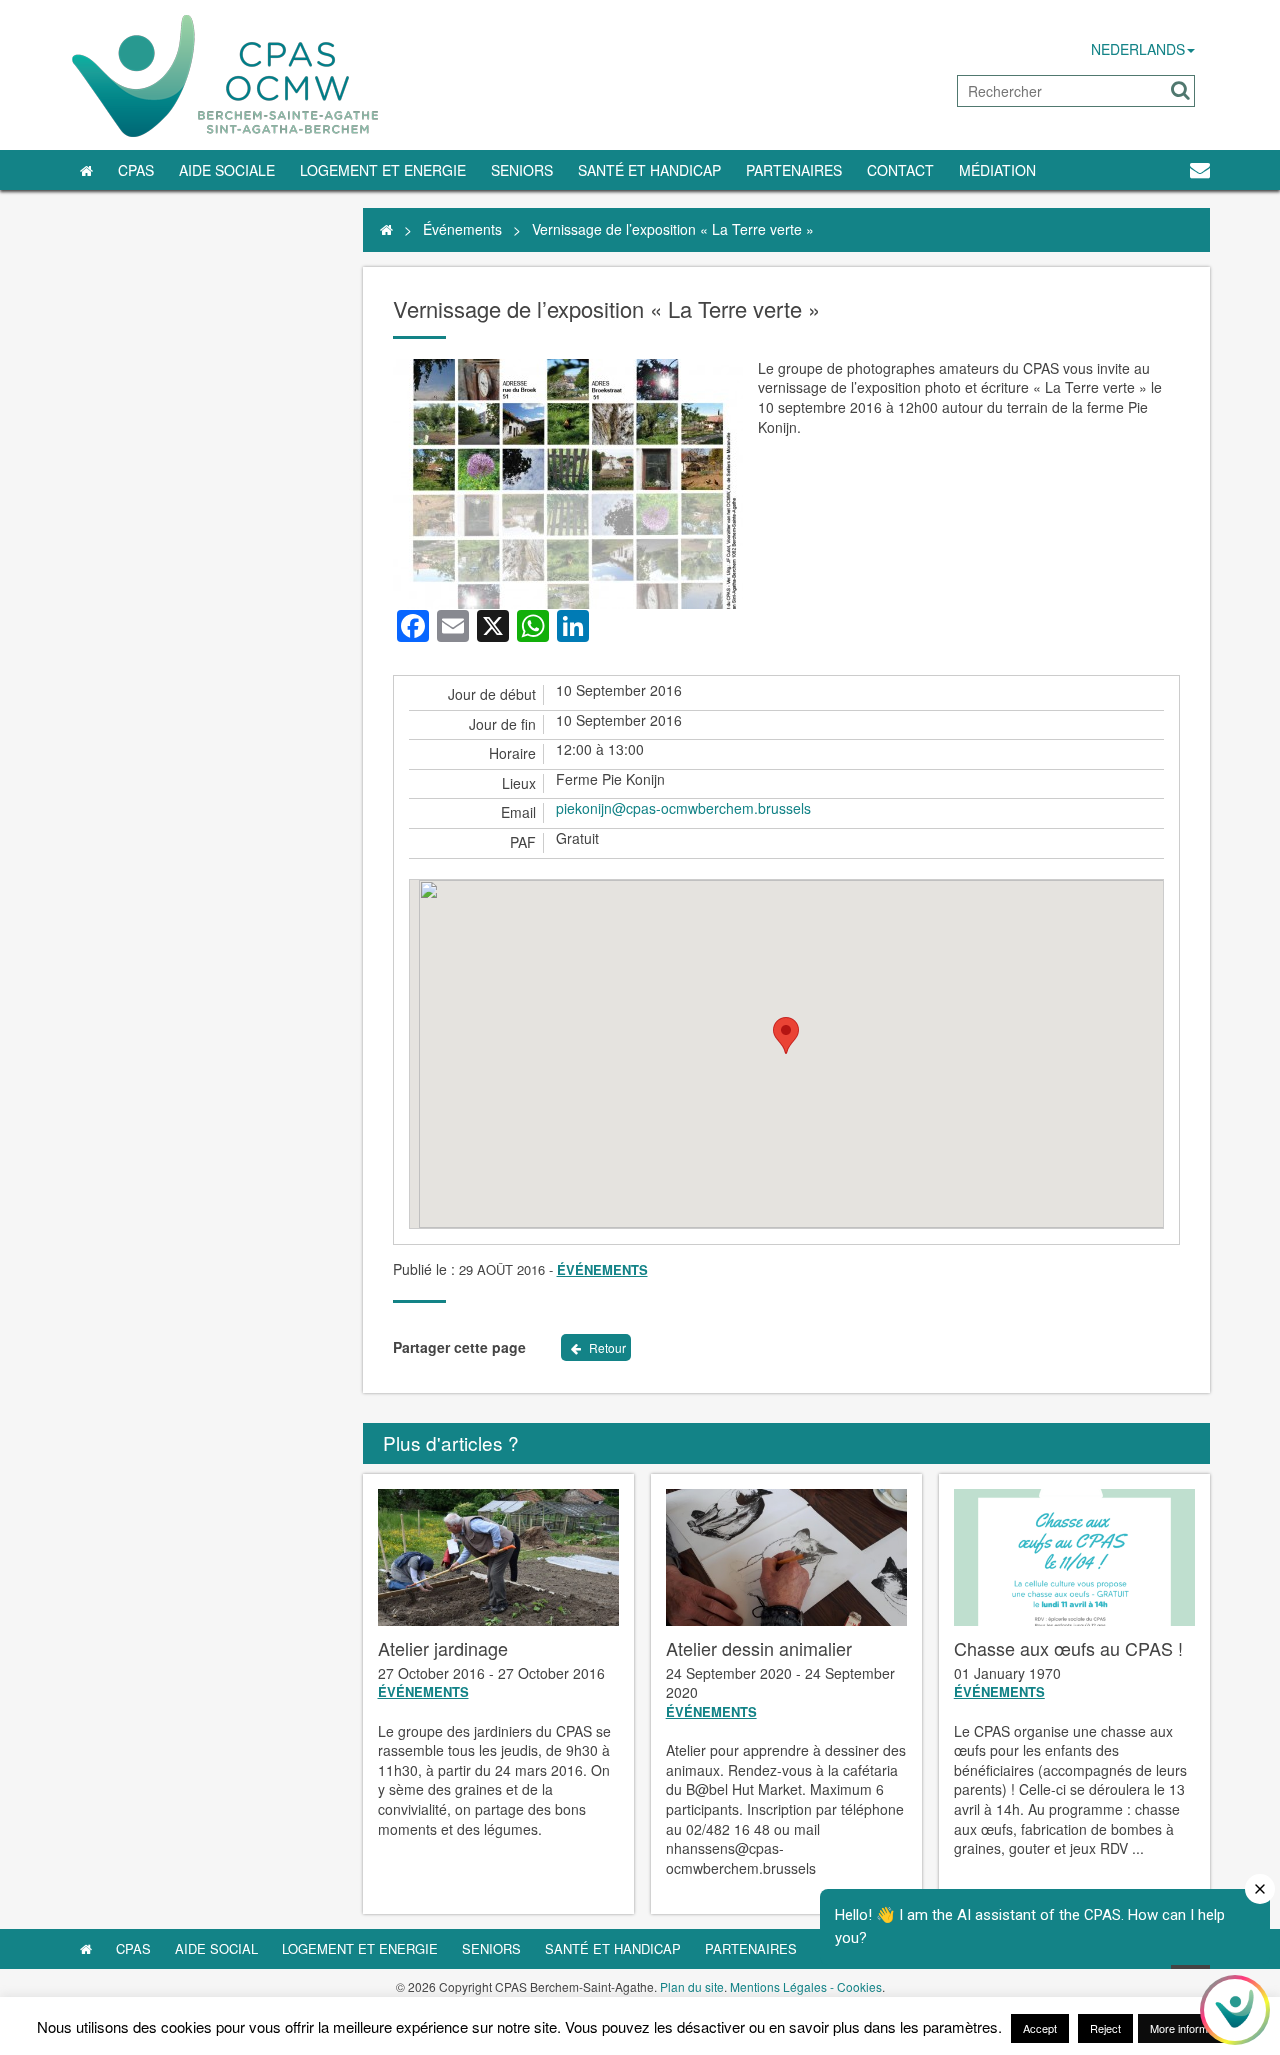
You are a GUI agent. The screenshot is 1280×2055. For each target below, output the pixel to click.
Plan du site (692, 1986)
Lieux (519, 783)
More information (1190, 2028)
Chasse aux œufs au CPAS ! (1068, 1648)
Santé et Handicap (649, 170)
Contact (900, 170)
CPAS (136, 170)
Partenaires (794, 170)
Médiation (997, 170)
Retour (606, 1347)
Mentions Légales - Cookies (806, 1986)
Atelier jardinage (443, 1648)
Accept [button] (1040, 2028)
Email (518, 812)
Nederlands (1138, 49)
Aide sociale (227, 170)
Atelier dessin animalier (759, 1648)
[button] (1180, 90)
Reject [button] (1105, 2028)
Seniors (522, 170)
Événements (462, 229)
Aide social (216, 1948)
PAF (523, 842)
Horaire (512, 753)
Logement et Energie (383, 170)
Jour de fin (502, 724)
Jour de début (492, 694)
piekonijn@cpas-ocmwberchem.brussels (683, 808)
